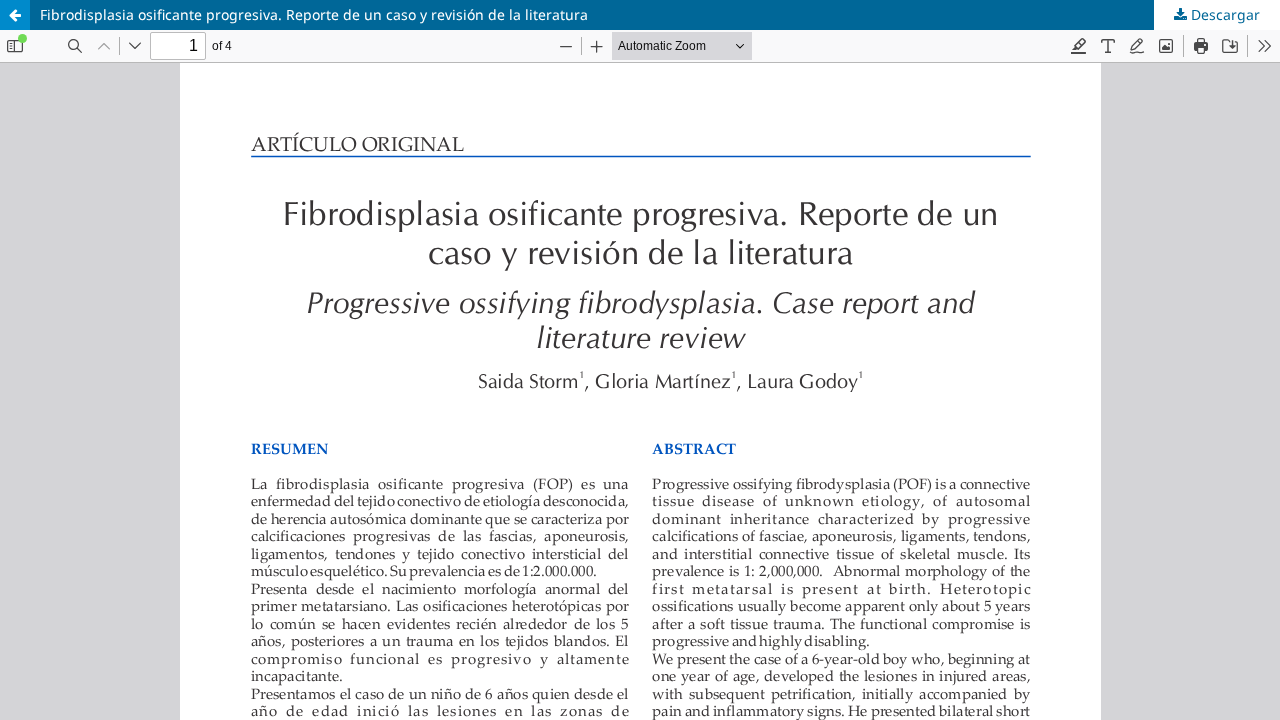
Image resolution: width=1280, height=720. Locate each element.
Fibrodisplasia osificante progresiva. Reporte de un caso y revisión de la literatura (314, 14)
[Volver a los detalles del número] (15, 15)
